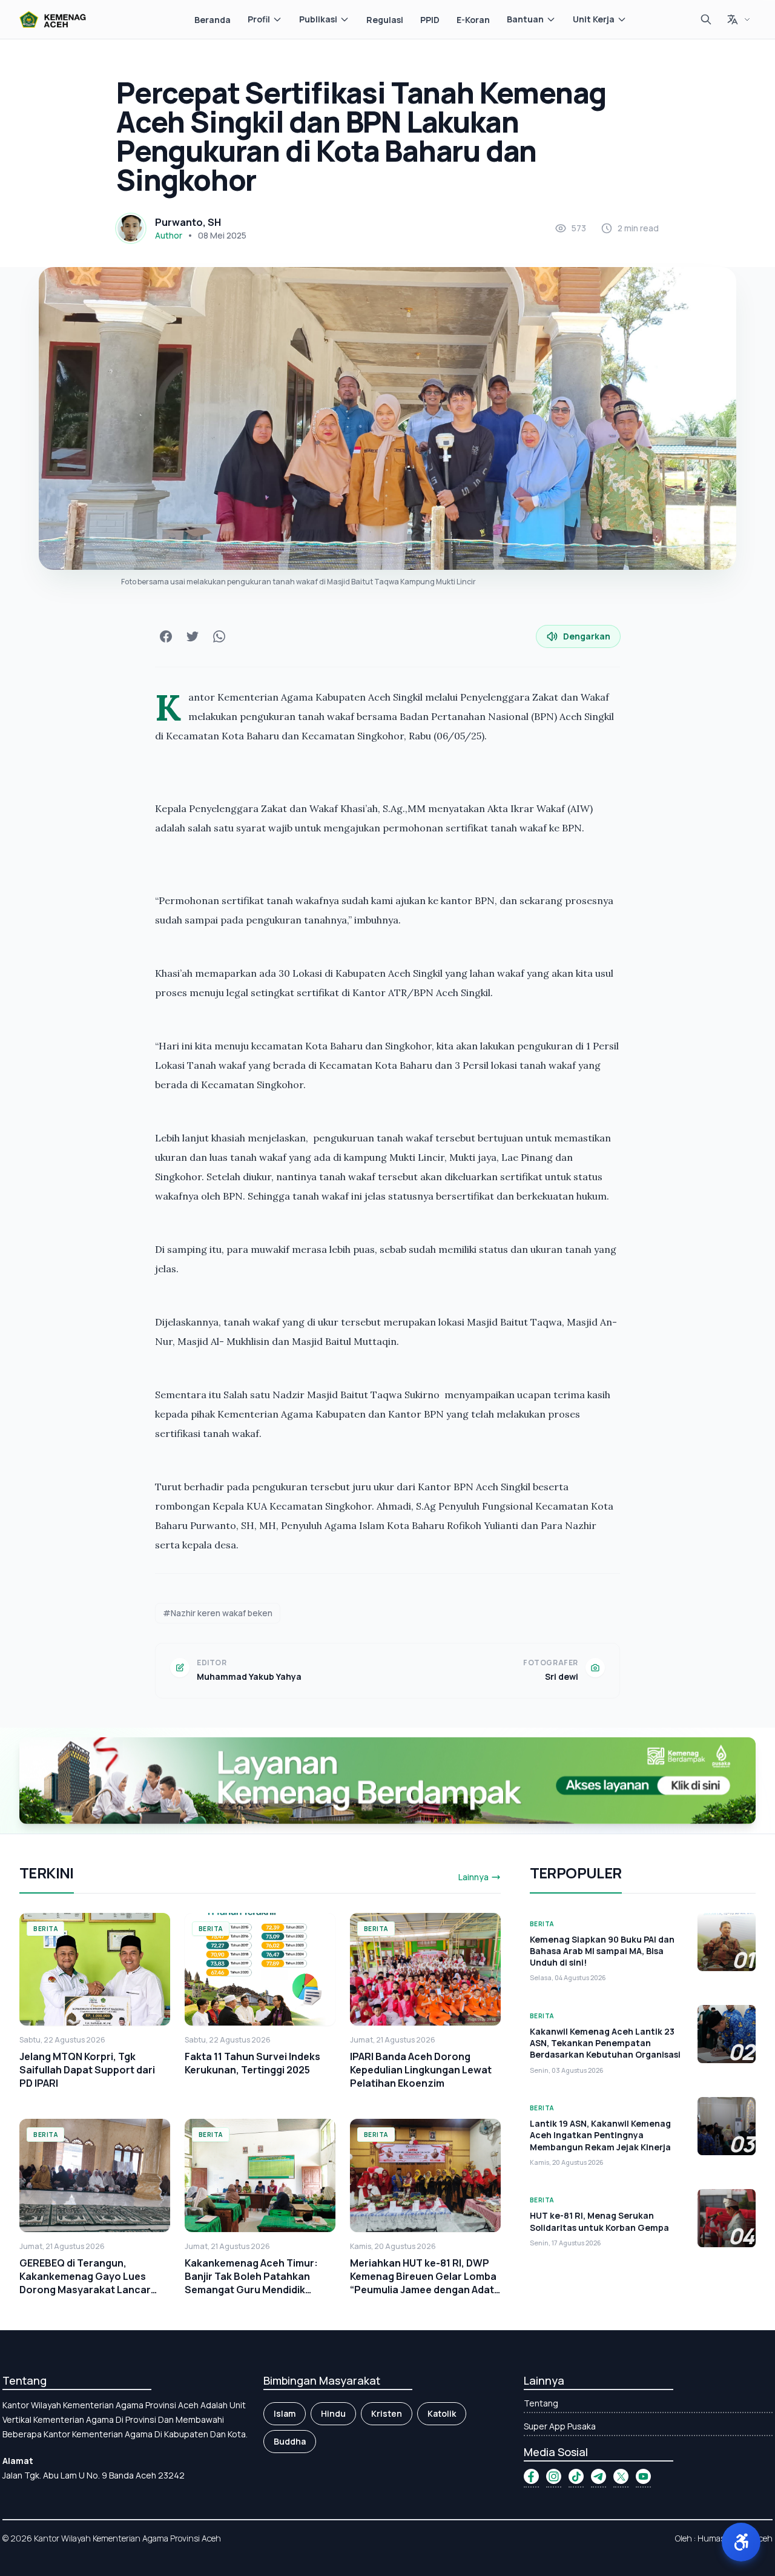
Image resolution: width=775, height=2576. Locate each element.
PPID (430, 20)
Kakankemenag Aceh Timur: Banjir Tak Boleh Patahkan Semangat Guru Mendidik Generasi (251, 2283)
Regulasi (385, 20)
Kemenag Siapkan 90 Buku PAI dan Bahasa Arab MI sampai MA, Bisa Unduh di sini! (602, 1951)
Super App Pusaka (560, 2426)
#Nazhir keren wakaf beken (218, 1613)
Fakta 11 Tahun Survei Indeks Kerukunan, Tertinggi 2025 (252, 2063)
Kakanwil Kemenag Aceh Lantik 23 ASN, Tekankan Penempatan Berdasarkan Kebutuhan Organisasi (605, 2043)
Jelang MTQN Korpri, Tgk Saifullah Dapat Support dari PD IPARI (87, 2070)
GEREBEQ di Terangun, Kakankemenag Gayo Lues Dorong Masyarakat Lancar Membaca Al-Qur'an (85, 2283)
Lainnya (473, 1877)
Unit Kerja (594, 19)
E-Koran (473, 20)
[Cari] (706, 19)
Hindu (333, 2413)
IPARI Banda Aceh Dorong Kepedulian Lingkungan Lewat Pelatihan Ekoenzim (421, 2070)
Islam (285, 2413)
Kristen (387, 2413)
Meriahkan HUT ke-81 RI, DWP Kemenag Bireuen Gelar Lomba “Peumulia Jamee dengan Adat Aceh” (423, 2283)
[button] (741, 2542)
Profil (259, 19)
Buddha (290, 2441)
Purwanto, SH (188, 222)
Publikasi (318, 19)
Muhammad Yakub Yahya (249, 1676)
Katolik (442, 2413)
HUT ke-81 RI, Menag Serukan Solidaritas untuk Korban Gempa (599, 2221)
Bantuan (525, 19)
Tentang (541, 2403)
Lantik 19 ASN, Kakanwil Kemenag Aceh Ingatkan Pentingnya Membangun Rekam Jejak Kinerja (600, 2135)
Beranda (213, 20)
